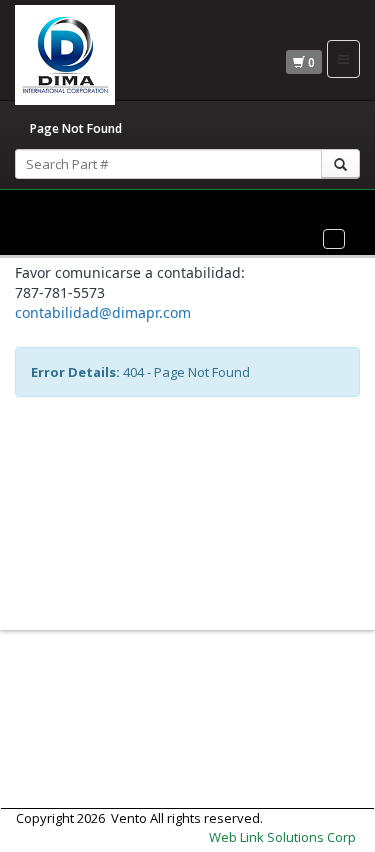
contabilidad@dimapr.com (103, 312)
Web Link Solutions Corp (282, 837)
